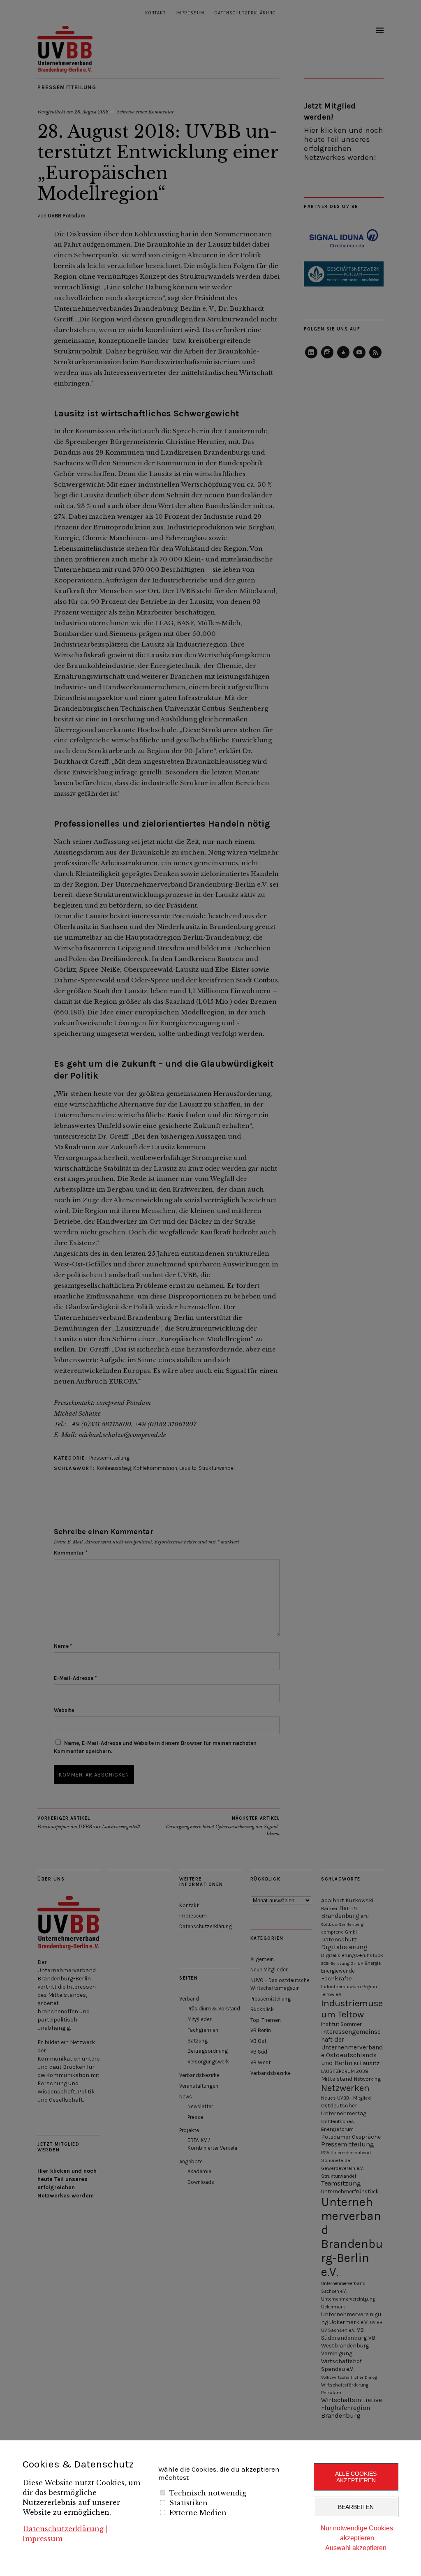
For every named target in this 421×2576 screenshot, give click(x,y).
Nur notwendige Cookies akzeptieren (357, 2533)
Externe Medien (198, 2513)
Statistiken (189, 2503)
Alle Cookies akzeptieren (356, 2477)
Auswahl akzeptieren (356, 2548)
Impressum (43, 2539)
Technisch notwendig (208, 2493)
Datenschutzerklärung (63, 2529)
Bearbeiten (356, 2507)
